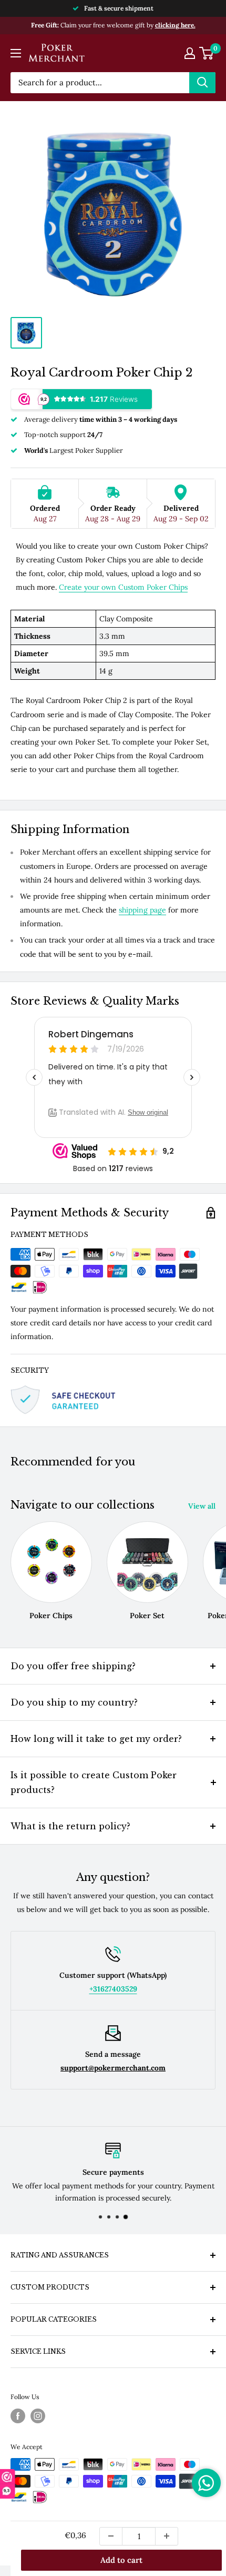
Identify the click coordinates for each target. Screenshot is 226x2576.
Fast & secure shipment (119, 8)
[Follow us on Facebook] (18, 2416)
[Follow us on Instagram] (38, 2416)
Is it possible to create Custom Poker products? (94, 1782)
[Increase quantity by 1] (167, 2536)
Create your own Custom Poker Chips (123, 587)
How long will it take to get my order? (96, 1739)
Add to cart (121, 2560)
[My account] (190, 53)
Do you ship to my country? (74, 1702)
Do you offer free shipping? (73, 1666)
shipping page (142, 910)
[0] (207, 53)
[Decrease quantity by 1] (111, 2536)
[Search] (202, 83)
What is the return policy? (70, 1826)
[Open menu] (16, 53)
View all (202, 1506)
